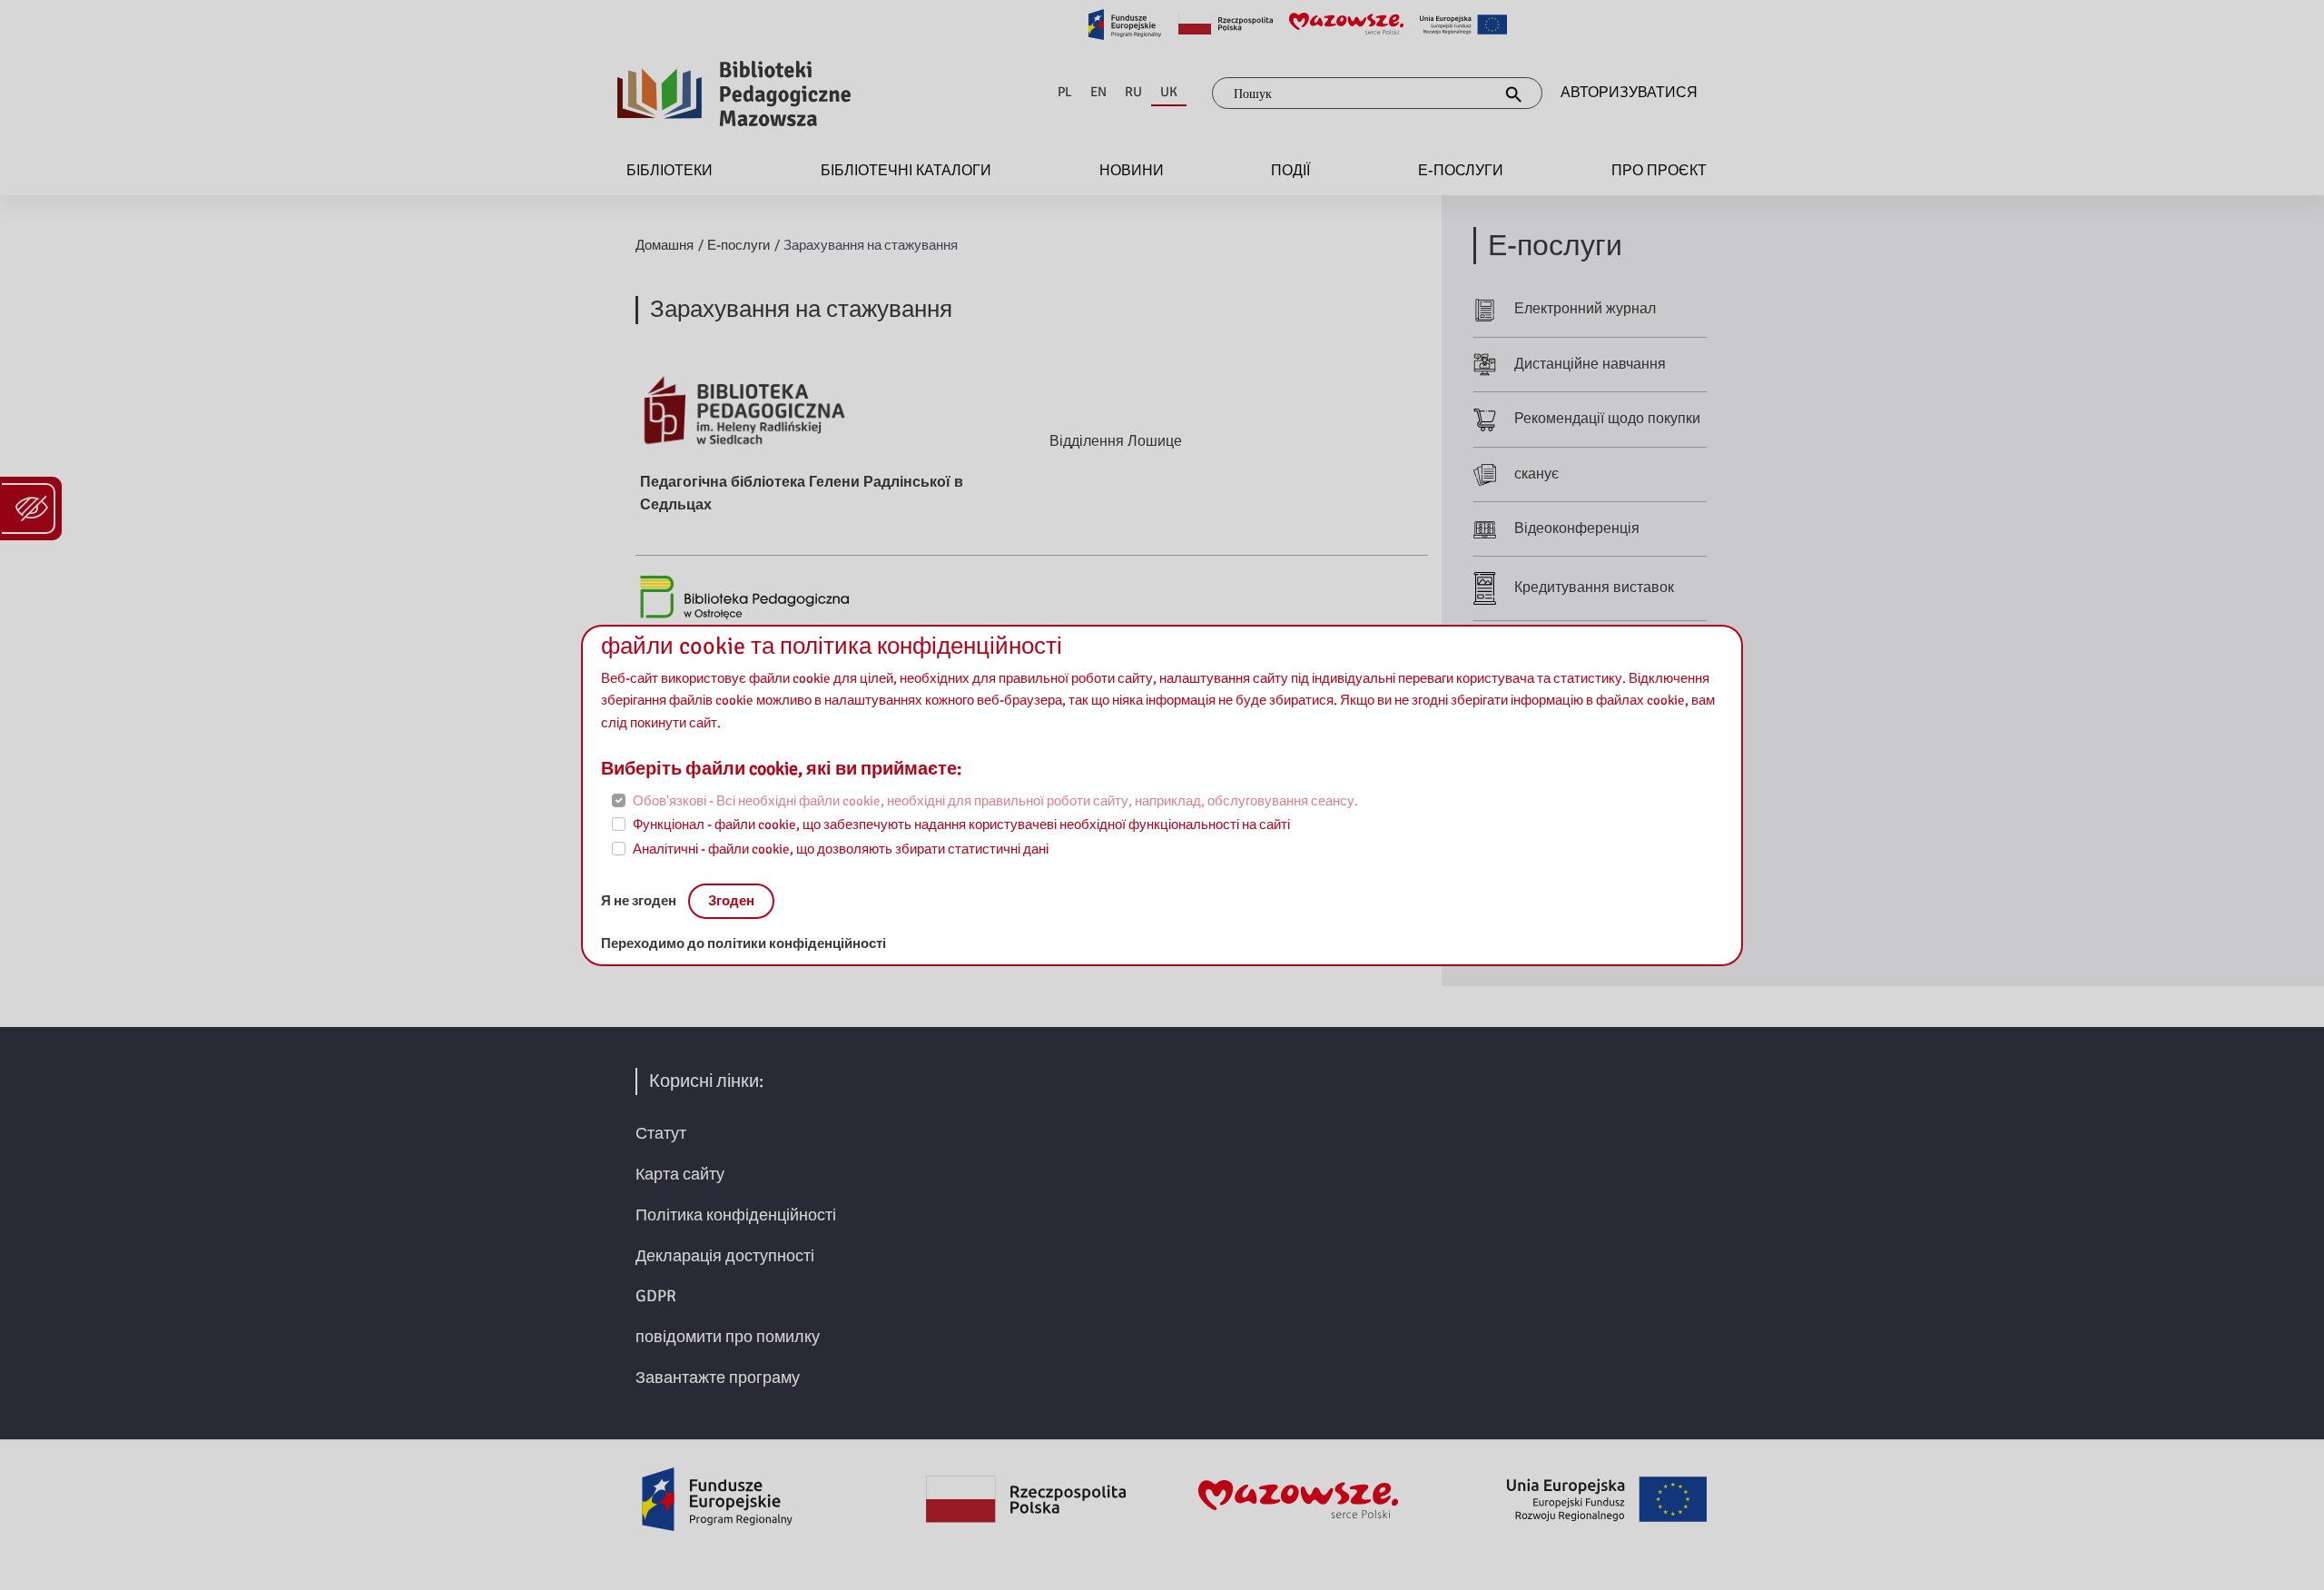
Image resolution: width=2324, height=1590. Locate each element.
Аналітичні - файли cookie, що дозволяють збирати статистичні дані (841, 849)
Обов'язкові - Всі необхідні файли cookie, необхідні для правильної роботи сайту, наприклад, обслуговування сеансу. (995, 801)
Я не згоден (640, 901)
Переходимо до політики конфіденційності (743, 943)
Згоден (731, 901)
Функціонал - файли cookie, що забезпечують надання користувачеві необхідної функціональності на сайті (961, 825)
